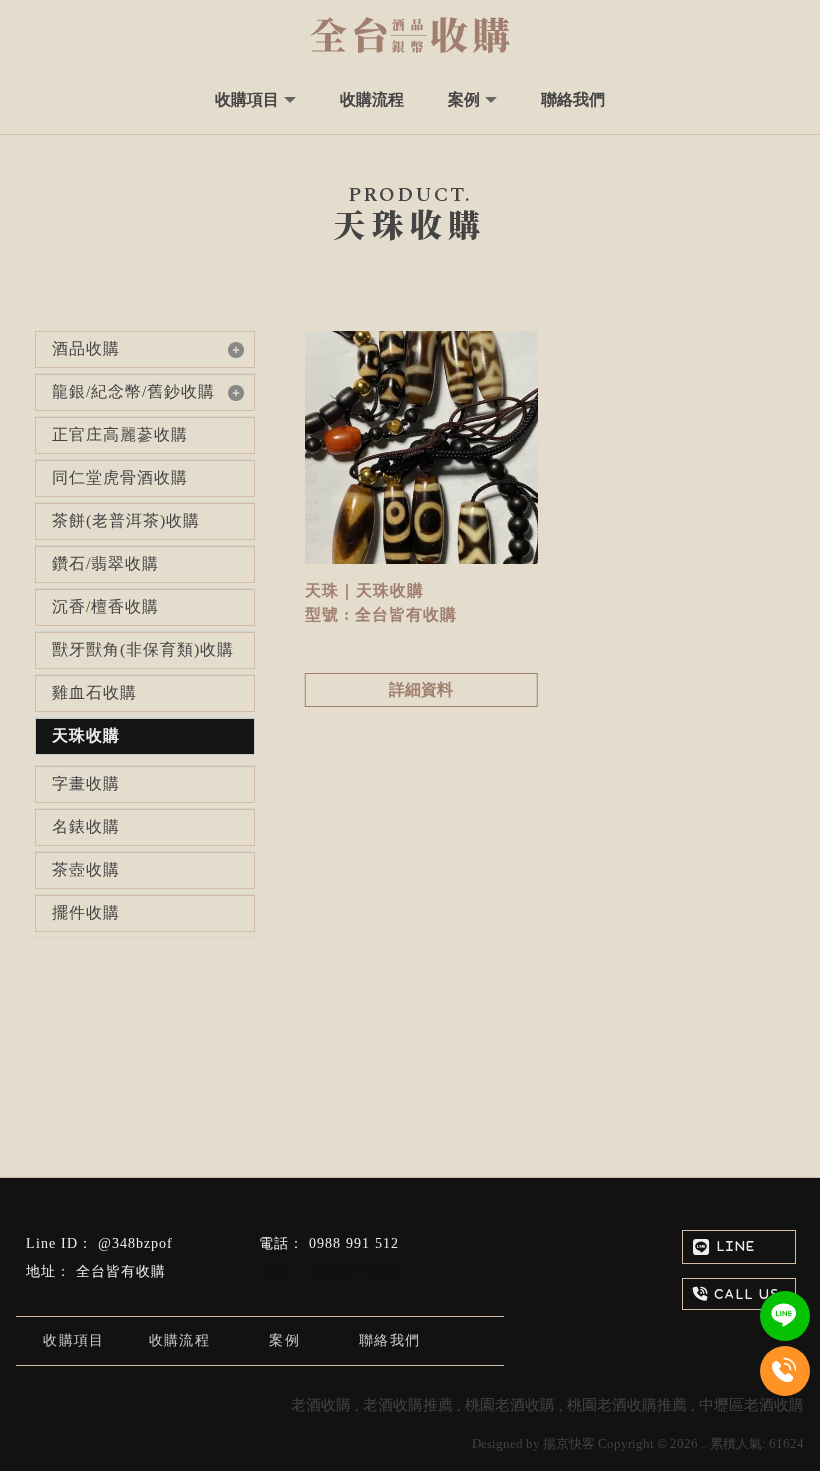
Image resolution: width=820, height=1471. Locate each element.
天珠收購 (86, 735)
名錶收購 (86, 826)
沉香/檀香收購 (105, 606)
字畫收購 (86, 783)
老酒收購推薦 (408, 1405)
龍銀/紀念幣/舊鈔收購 (133, 391)
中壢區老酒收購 (751, 1405)
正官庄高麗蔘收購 (120, 434)
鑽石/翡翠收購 (105, 563)
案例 (284, 1340)
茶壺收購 (86, 869)
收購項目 (74, 1340)
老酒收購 (321, 1405)
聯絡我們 (390, 1340)
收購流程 (180, 1340)
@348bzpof (135, 1243)
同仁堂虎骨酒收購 (120, 477)
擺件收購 (86, 912)
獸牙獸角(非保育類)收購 (143, 649)
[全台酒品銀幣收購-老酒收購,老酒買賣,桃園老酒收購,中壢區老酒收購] (410, 35)
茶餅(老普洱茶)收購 (126, 520)
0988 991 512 (354, 1243)
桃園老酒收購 (510, 1405)
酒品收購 (86, 348)
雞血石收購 (94, 692)
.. (704, 1443)
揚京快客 (569, 1443)
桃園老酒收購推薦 (627, 1405)
